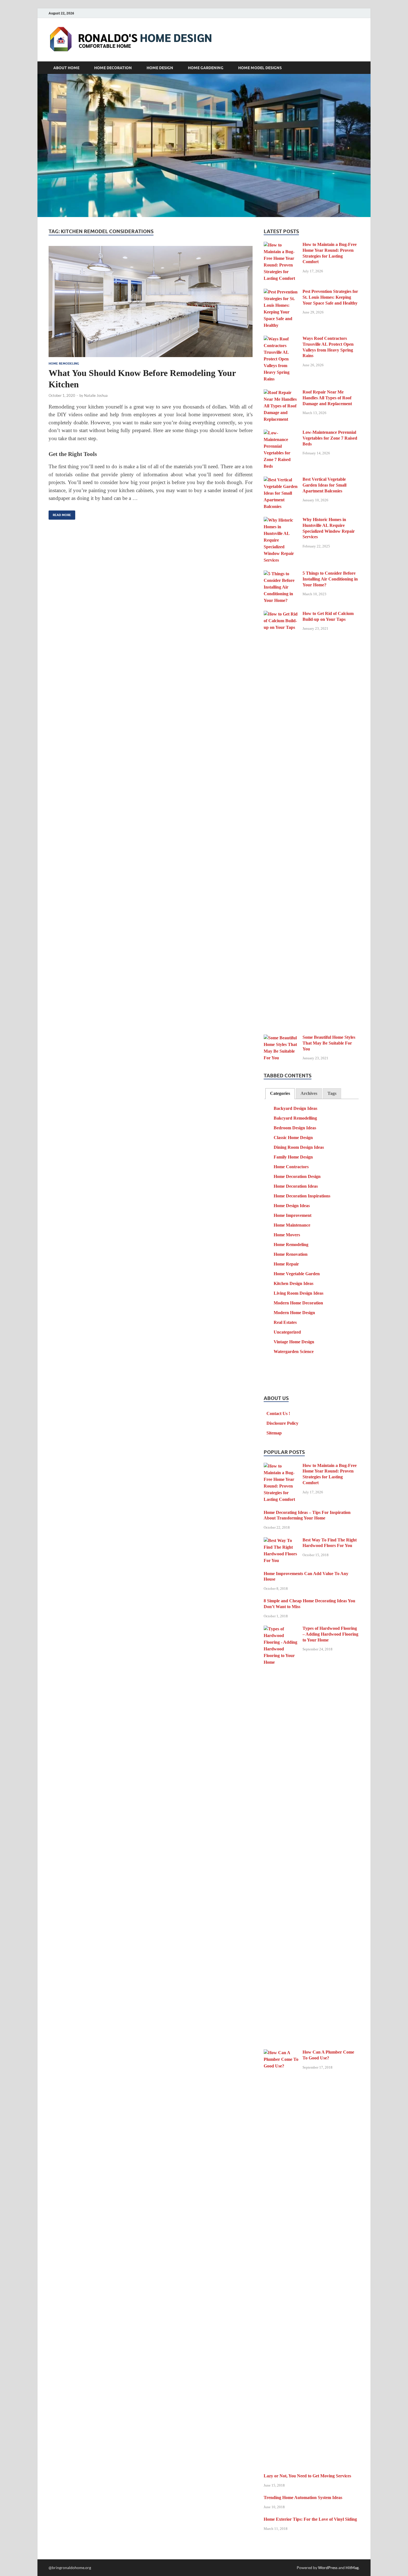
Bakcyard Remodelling (295, 1118)
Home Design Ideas (292, 1206)
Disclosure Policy (282, 1423)
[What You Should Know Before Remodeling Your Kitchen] (151, 302)
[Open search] (357, 68)
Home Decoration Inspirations (302, 1196)
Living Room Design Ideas (299, 1293)
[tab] (280, 1094)
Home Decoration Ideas (296, 1186)
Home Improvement (293, 1215)
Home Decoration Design (297, 1176)
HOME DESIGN (160, 68)
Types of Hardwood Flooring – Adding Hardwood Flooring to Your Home (330, 1634)
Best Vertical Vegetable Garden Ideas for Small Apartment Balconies (324, 485)
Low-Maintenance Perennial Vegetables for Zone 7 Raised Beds (330, 438)
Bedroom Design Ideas (295, 1128)
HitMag (352, 2568)
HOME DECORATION (113, 68)
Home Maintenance (292, 1225)
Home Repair (286, 1264)
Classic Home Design (293, 1138)
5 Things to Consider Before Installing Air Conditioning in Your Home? (330, 579)
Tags (332, 1093)
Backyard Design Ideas (295, 1108)
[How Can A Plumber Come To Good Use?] (281, 2053)
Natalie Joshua (96, 395)
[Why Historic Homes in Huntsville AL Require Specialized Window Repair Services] (281, 520)
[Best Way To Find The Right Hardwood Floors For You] (281, 1541)
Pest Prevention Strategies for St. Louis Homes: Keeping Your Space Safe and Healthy (330, 297)
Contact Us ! (278, 1413)
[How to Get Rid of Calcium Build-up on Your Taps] (281, 614)
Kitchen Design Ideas (294, 1283)
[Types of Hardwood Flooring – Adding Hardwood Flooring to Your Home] (281, 1629)
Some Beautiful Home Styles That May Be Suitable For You (329, 1043)
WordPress (328, 2568)
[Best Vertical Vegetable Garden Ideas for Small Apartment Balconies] (281, 480)
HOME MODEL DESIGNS (260, 68)
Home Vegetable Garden (297, 1274)
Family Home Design (293, 1157)
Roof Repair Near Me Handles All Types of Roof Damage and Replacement (327, 398)
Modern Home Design (294, 1313)
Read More (60, 514)
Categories (280, 1093)
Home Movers (287, 1235)
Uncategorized (287, 1332)
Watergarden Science (294, 1351)
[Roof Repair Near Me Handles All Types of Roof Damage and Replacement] (281, 393)
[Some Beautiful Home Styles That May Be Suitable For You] (281, 1038)
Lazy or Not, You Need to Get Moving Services (307, 2476)
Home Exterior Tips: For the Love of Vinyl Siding (310, 2519)
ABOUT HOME (66, 68)
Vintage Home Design (294, 1342)
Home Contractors (291, 1167)
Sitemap (274, 1433)
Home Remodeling (64, 363)
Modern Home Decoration (298, 1303)
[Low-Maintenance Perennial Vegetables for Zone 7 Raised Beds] (281, 433)
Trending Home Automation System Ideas (303, 2497)
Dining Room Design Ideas (299, 1147)
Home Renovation (291, 1254)
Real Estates (285, 1322)
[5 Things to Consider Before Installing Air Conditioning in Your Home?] (281, 574)
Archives (309, 1093)
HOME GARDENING (206, 68)
